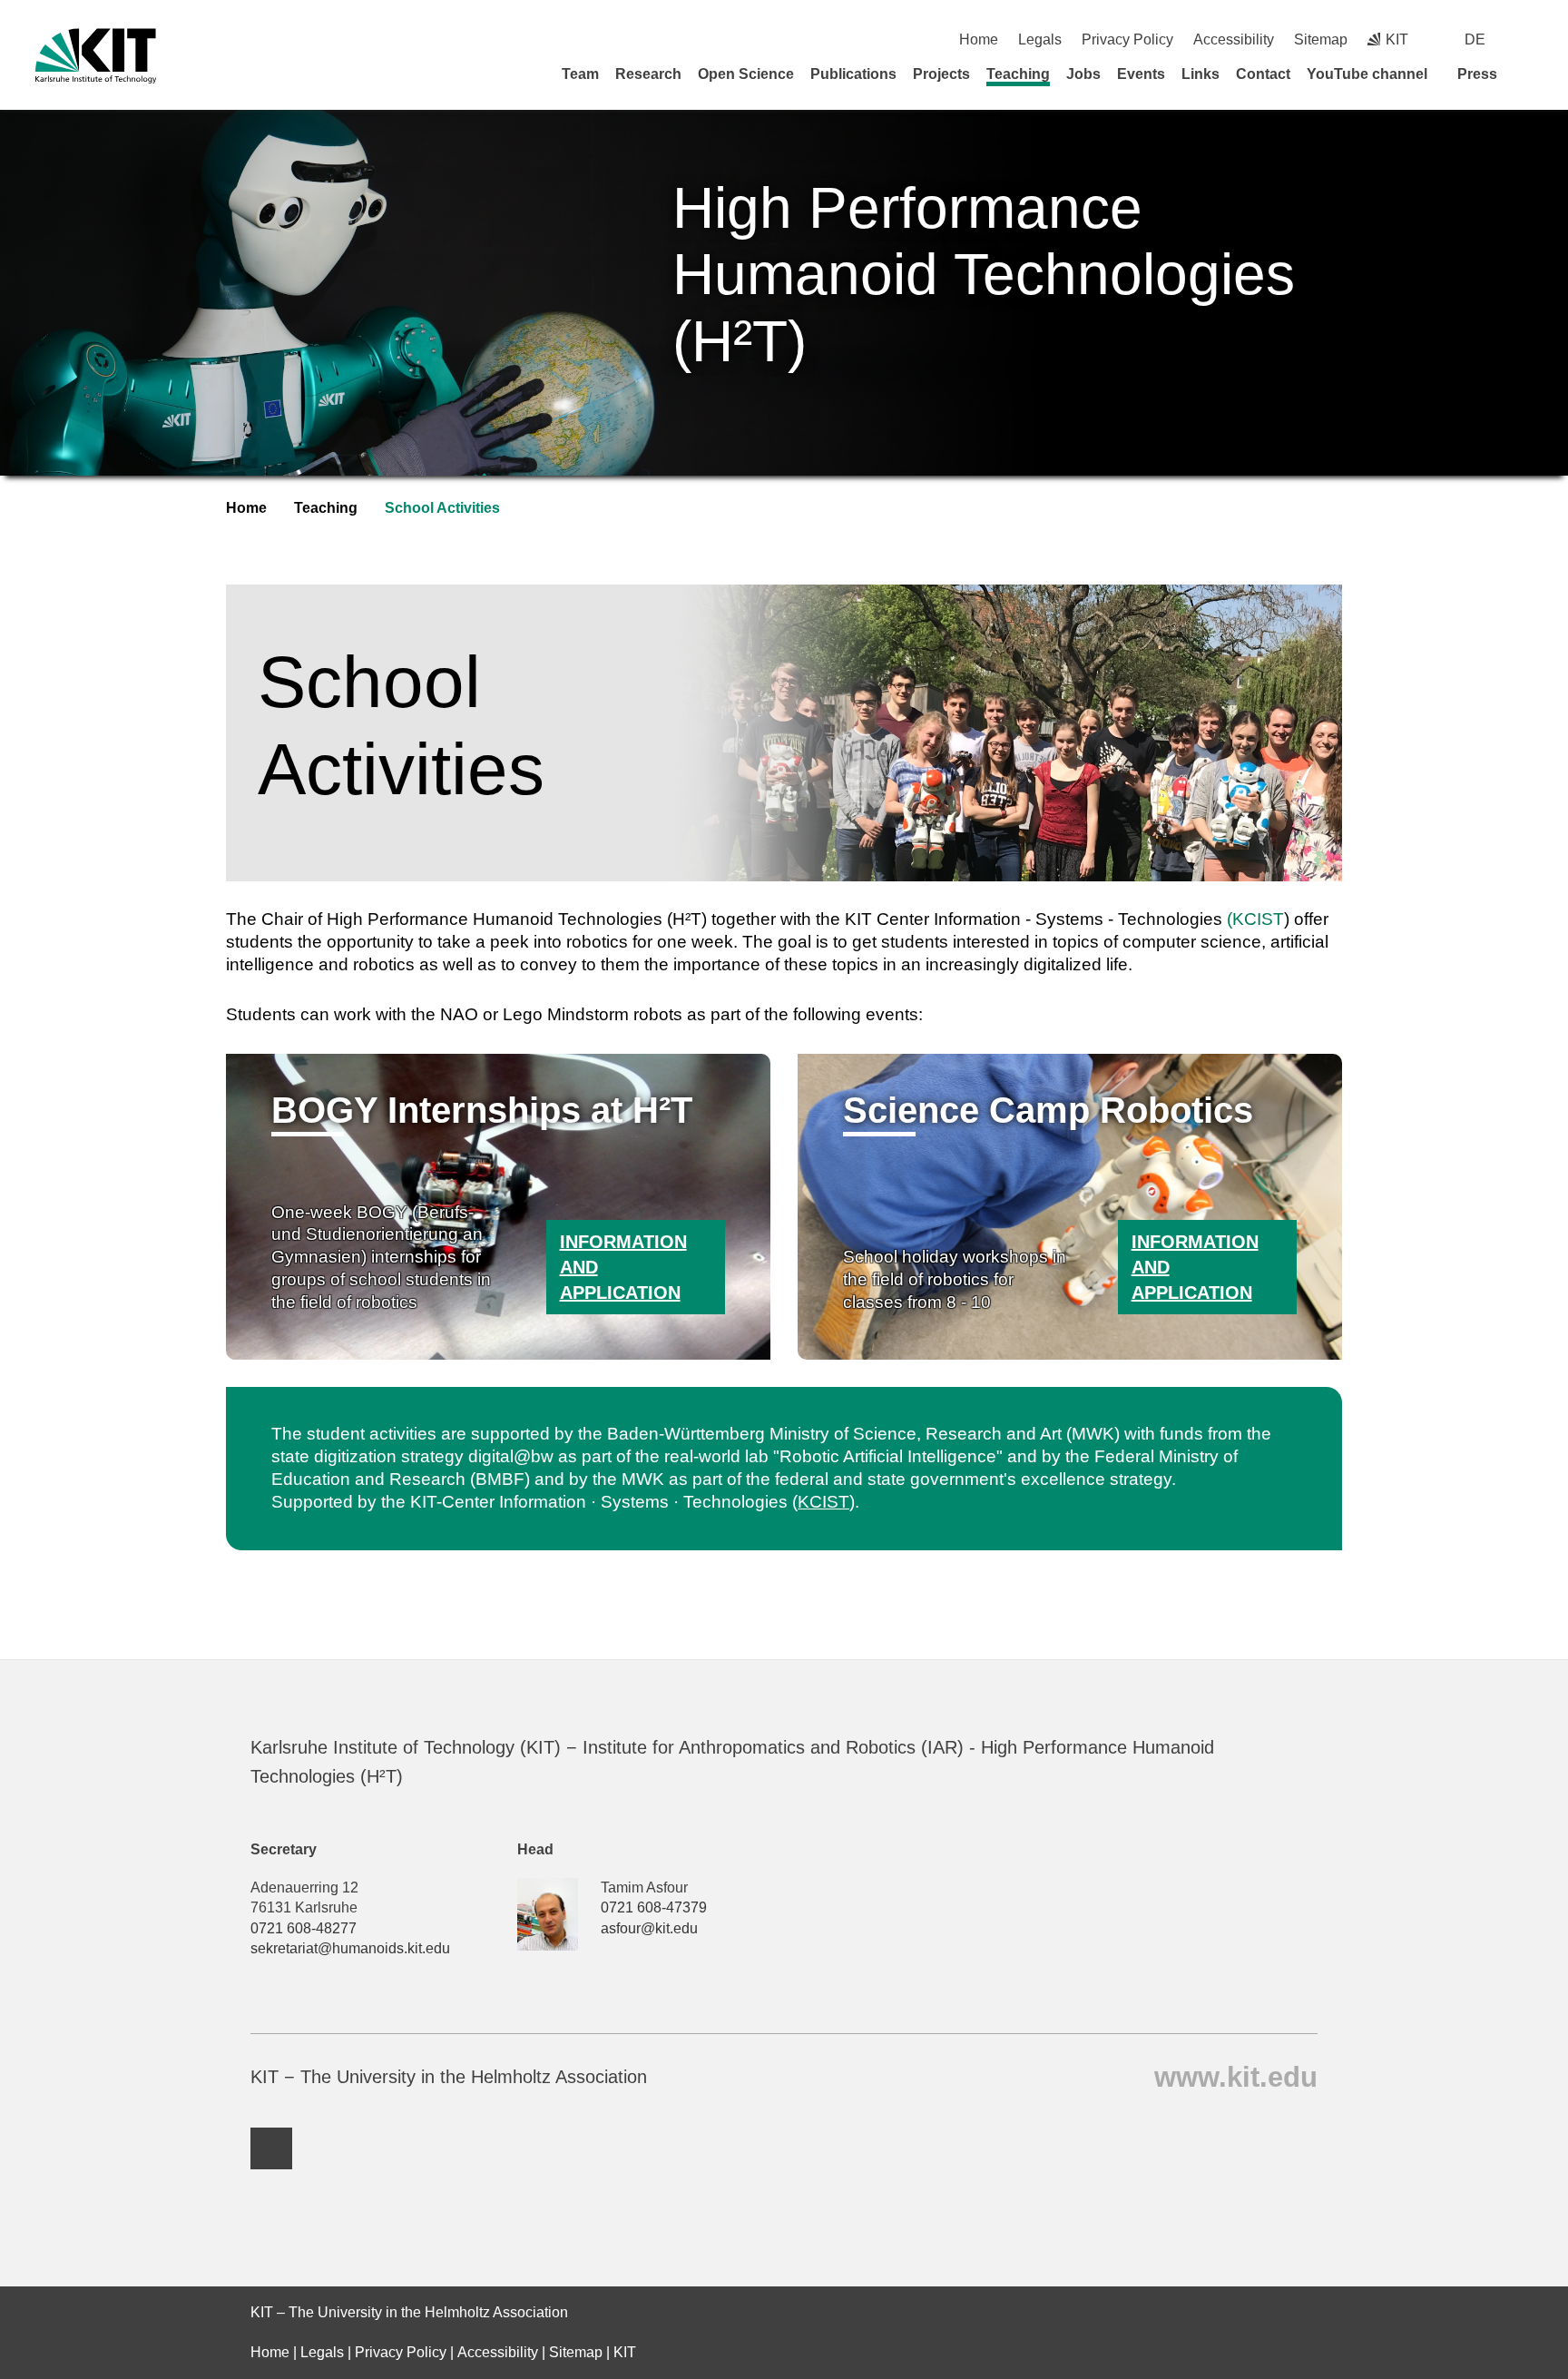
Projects (941, 74)
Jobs (1083, 74)
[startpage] (1526, 74)
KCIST (823, 1502)
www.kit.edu (1236, 2076)
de (1475, 39)
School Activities (442, 508)
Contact (1263, 74)
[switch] (1526, 39)
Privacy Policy (1127, 39)
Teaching (1018, 74)
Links (1200, 74)
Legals (1040, 39)
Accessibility (1234, 39)
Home (979, 39)
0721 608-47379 (654, 1907)
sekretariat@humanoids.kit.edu (350, 1948)
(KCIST (1255, 919)
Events (1141, 74)
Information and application (623, 1267)
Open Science (746, 74)
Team (580, 74)
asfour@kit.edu (649, 1928)
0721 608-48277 (304, 1928)
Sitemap (1321, 39)
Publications (853, 74)
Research (648, 74)
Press (1477, 74)
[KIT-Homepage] (96, 56)
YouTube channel (1367, 74)
